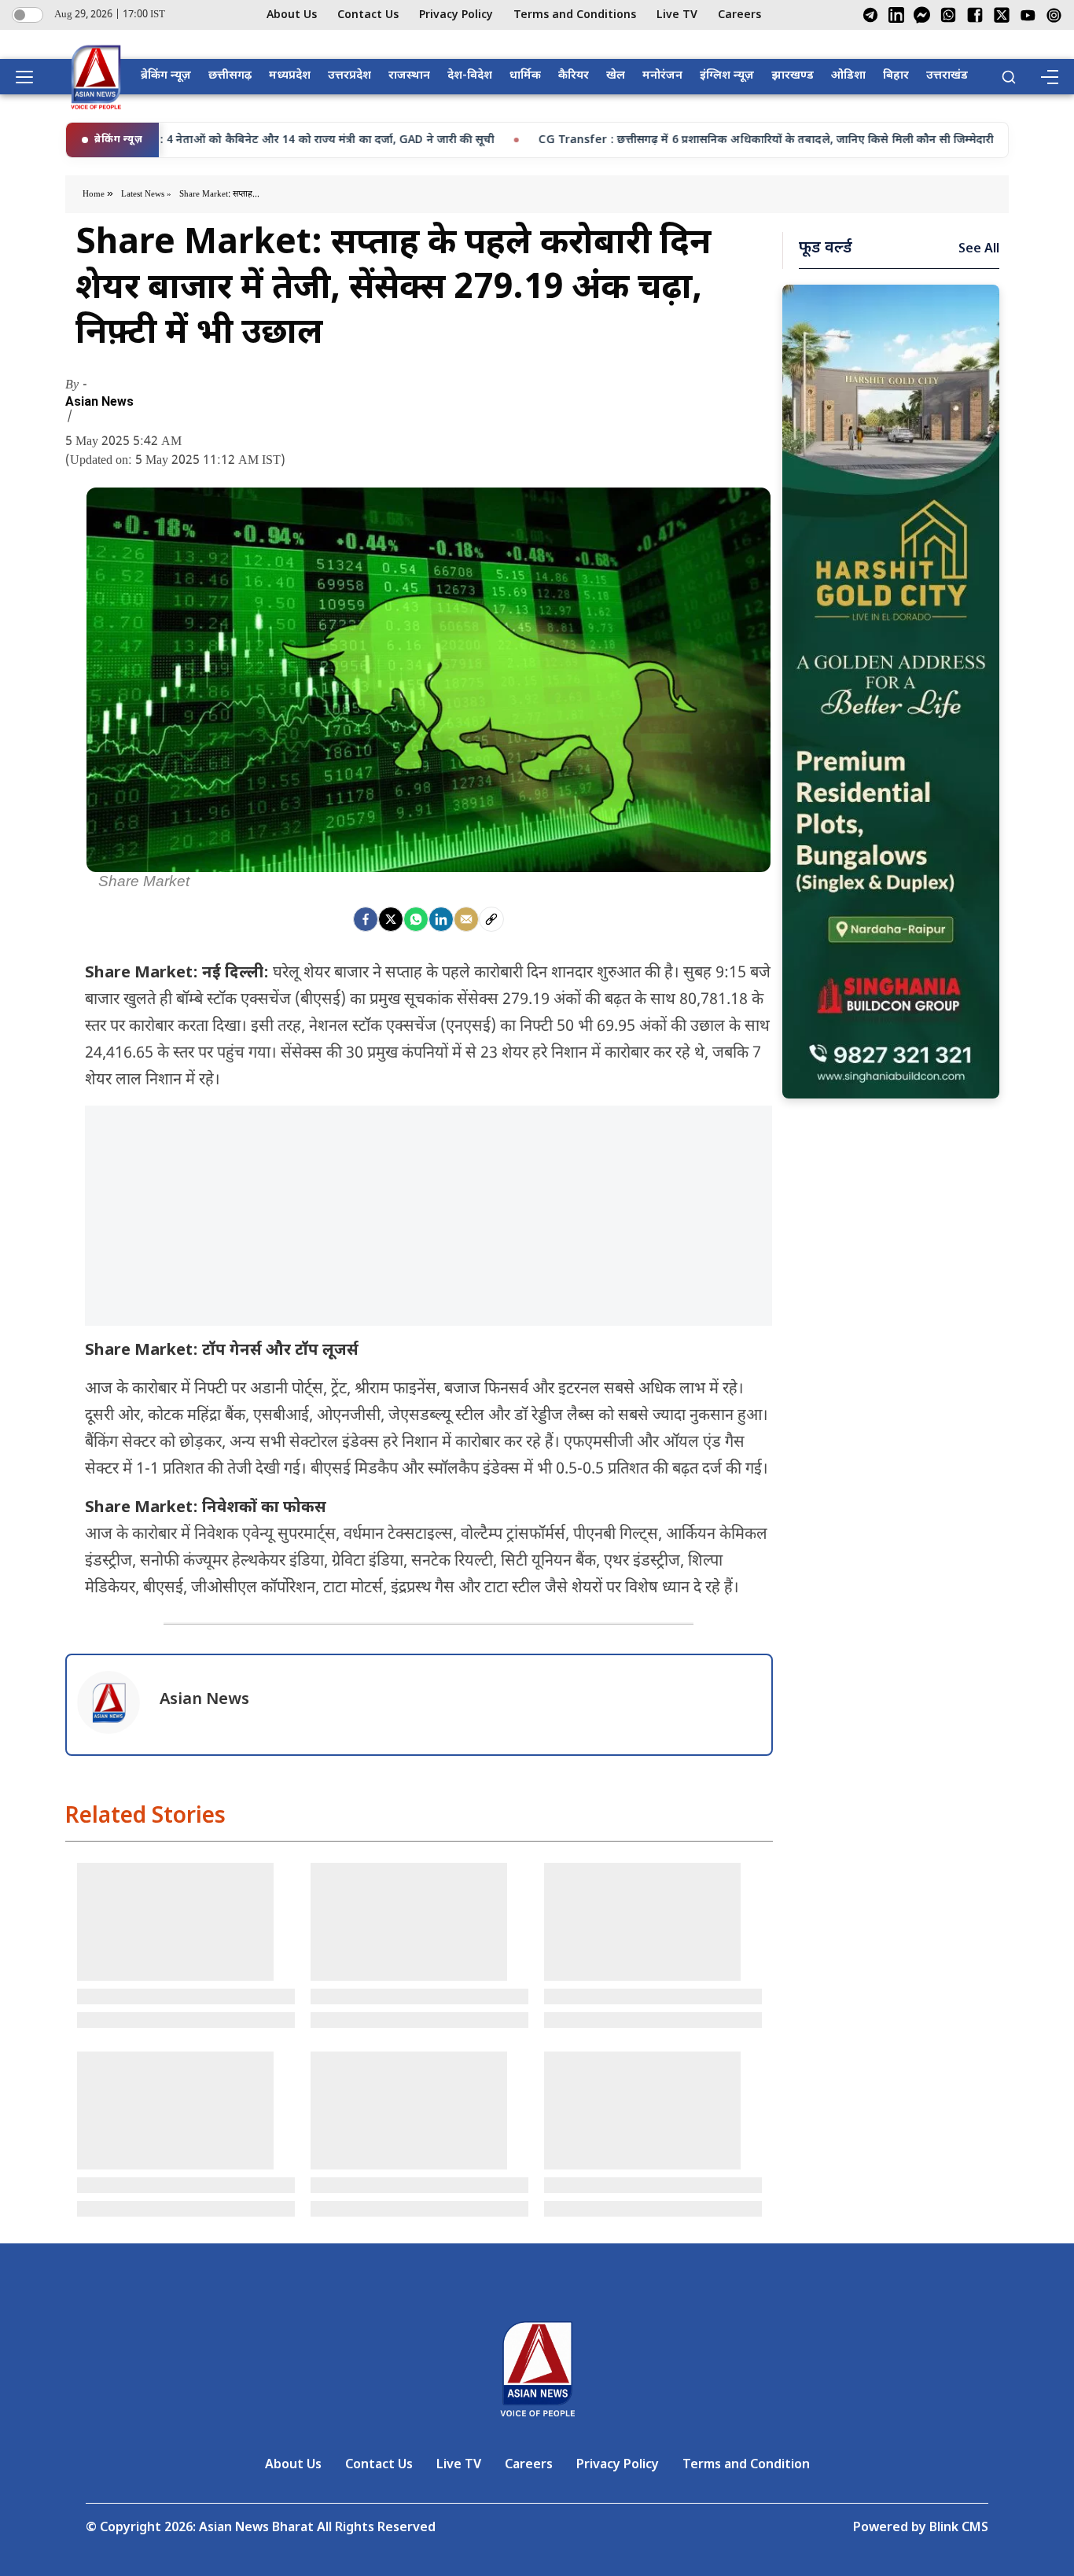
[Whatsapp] (416, 919)
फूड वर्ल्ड (826, 248)
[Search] (1009, 77)
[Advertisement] (428, 1216)
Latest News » (146, 194)
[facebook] (366, 919)
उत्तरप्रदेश (349, 76)
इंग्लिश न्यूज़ (727, 76)
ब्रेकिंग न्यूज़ (166, 76)
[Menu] (1049, 77)
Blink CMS (959, 2528)
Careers (739, 15)
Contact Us (368, 15)
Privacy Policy (456, 15)
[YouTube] (1028, 15)
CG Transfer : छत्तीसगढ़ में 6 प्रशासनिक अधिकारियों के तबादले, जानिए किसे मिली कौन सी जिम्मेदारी (653, 140)
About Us (292, 15)
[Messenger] (922, 15)
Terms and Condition (746, 2466)
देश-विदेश (470, 76)
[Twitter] (391, 919)
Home (95, 194)
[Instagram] (1054, 15)
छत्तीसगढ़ (230, 76)
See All (979, 250)
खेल (616, 76)
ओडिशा (848, 76)
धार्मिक (525, 76)
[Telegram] (870, 15)
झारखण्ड (793, 76)
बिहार (896, 76)
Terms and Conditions (575, 15)
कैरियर (574, 76)
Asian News (99, 402)
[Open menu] (30, 77)
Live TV (677, 15)
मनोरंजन (662, 76)
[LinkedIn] (896, 15)
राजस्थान (409, 76)
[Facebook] (975, 15)
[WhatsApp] (948, 15)
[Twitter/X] (1002, 15)
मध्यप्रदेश (290, 76)
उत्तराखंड (947, 76)
